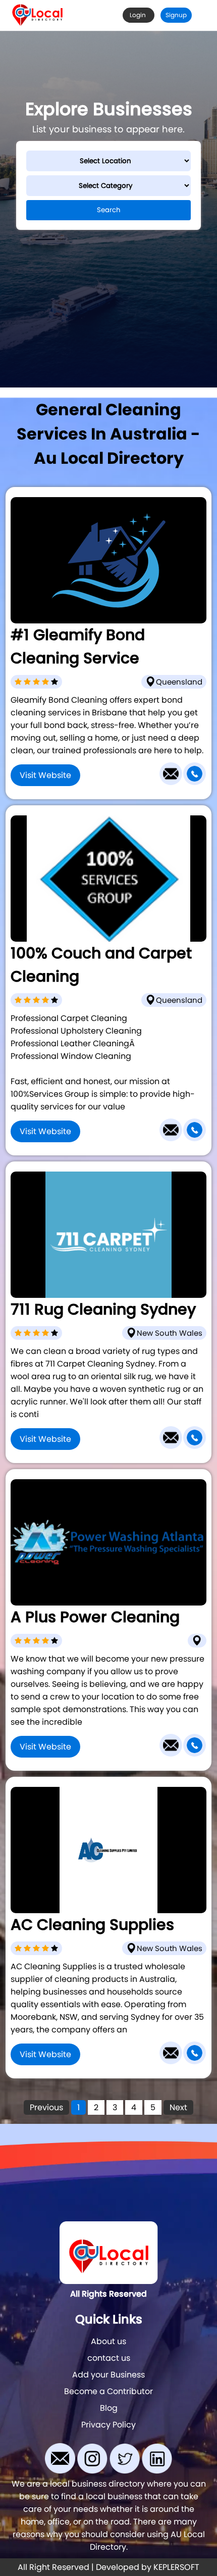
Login (139, 15)
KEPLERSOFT (176, 2567)
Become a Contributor (108, 2391)
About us (108, 2341)
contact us (109, 2358)
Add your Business (108, 2375)
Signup (176, 15)
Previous (46, 2107)
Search (109, 210)
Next (178, 2107)
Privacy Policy (108, 2425)
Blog (109, 2408)
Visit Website (45, 775)
